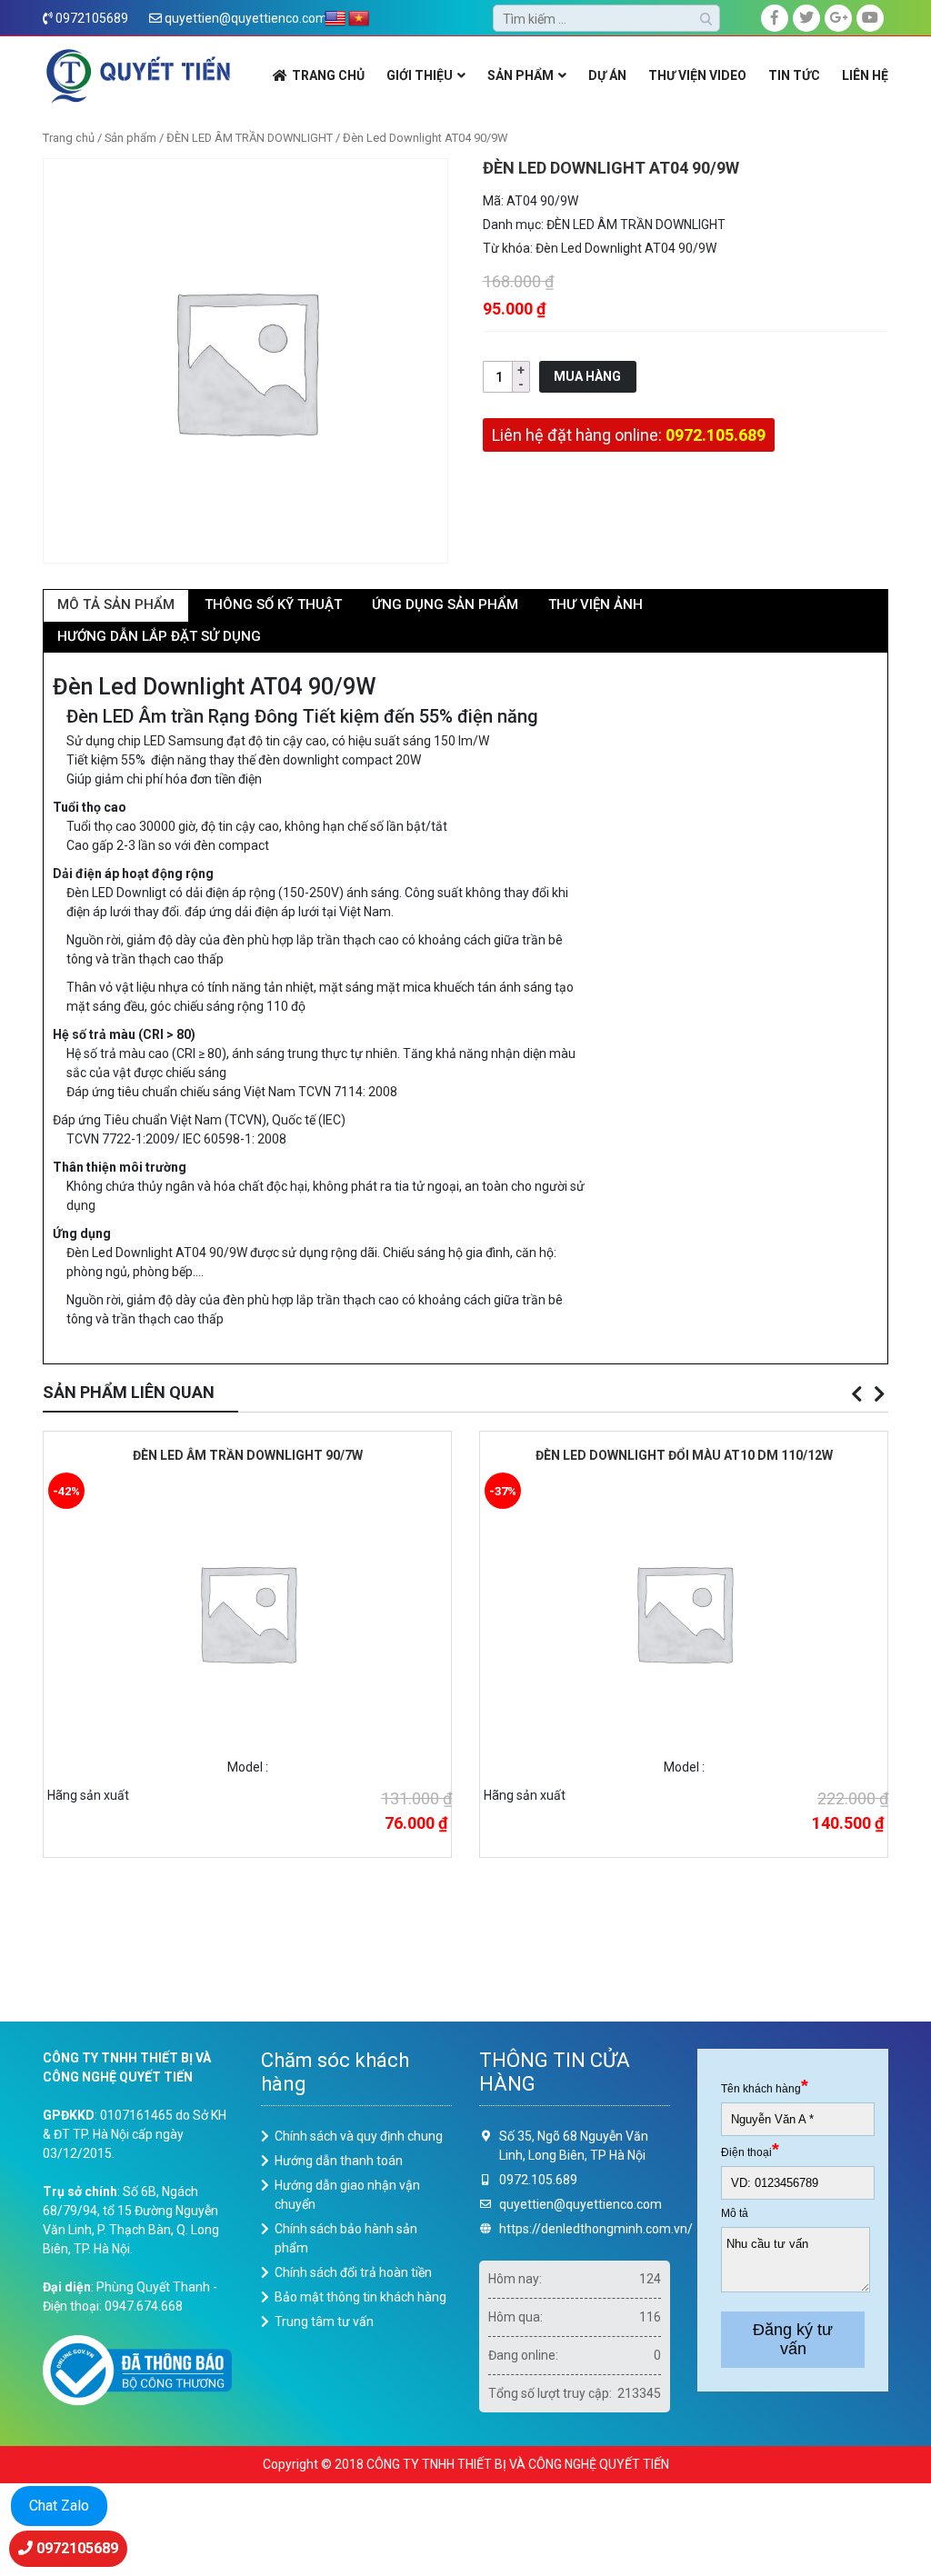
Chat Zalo (59, 2506)
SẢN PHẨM (521, 75)
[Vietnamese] (359, 19)
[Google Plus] (838, 18)
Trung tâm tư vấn (324, 2321)
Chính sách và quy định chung (359, 2136)
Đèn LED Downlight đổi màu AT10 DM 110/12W (684, 1455)
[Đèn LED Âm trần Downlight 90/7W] (247, 1611)
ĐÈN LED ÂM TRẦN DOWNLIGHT (250, 138)
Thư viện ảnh (596, 604)
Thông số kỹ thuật (273, 604)
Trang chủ (69, 138)
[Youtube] (870, 18)
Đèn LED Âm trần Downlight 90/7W (248, 1455)
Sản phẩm (130, 138)
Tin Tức (794, 75)
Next (879, 1394)
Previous (856, 1394)
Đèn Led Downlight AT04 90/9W (626, 248)
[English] (335, 19)
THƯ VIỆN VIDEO (697, 75)
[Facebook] (775, 18)
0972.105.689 (716, 435)
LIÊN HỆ (865, 75)
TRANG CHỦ (328, 75)
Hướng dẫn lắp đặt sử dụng (159, 636)
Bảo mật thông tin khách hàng (360, 2297)
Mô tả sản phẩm (116, 604)
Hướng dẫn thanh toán (339, 2161)
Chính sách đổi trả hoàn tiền (353, 2272)
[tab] (116, 606)
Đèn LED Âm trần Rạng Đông (182, 716)
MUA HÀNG (587, 376)
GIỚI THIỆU (420, 75)
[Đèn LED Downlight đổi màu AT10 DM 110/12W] (684, 1611)
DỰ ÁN (607, 75)
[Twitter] (806, 18)
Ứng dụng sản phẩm (445, 604)
